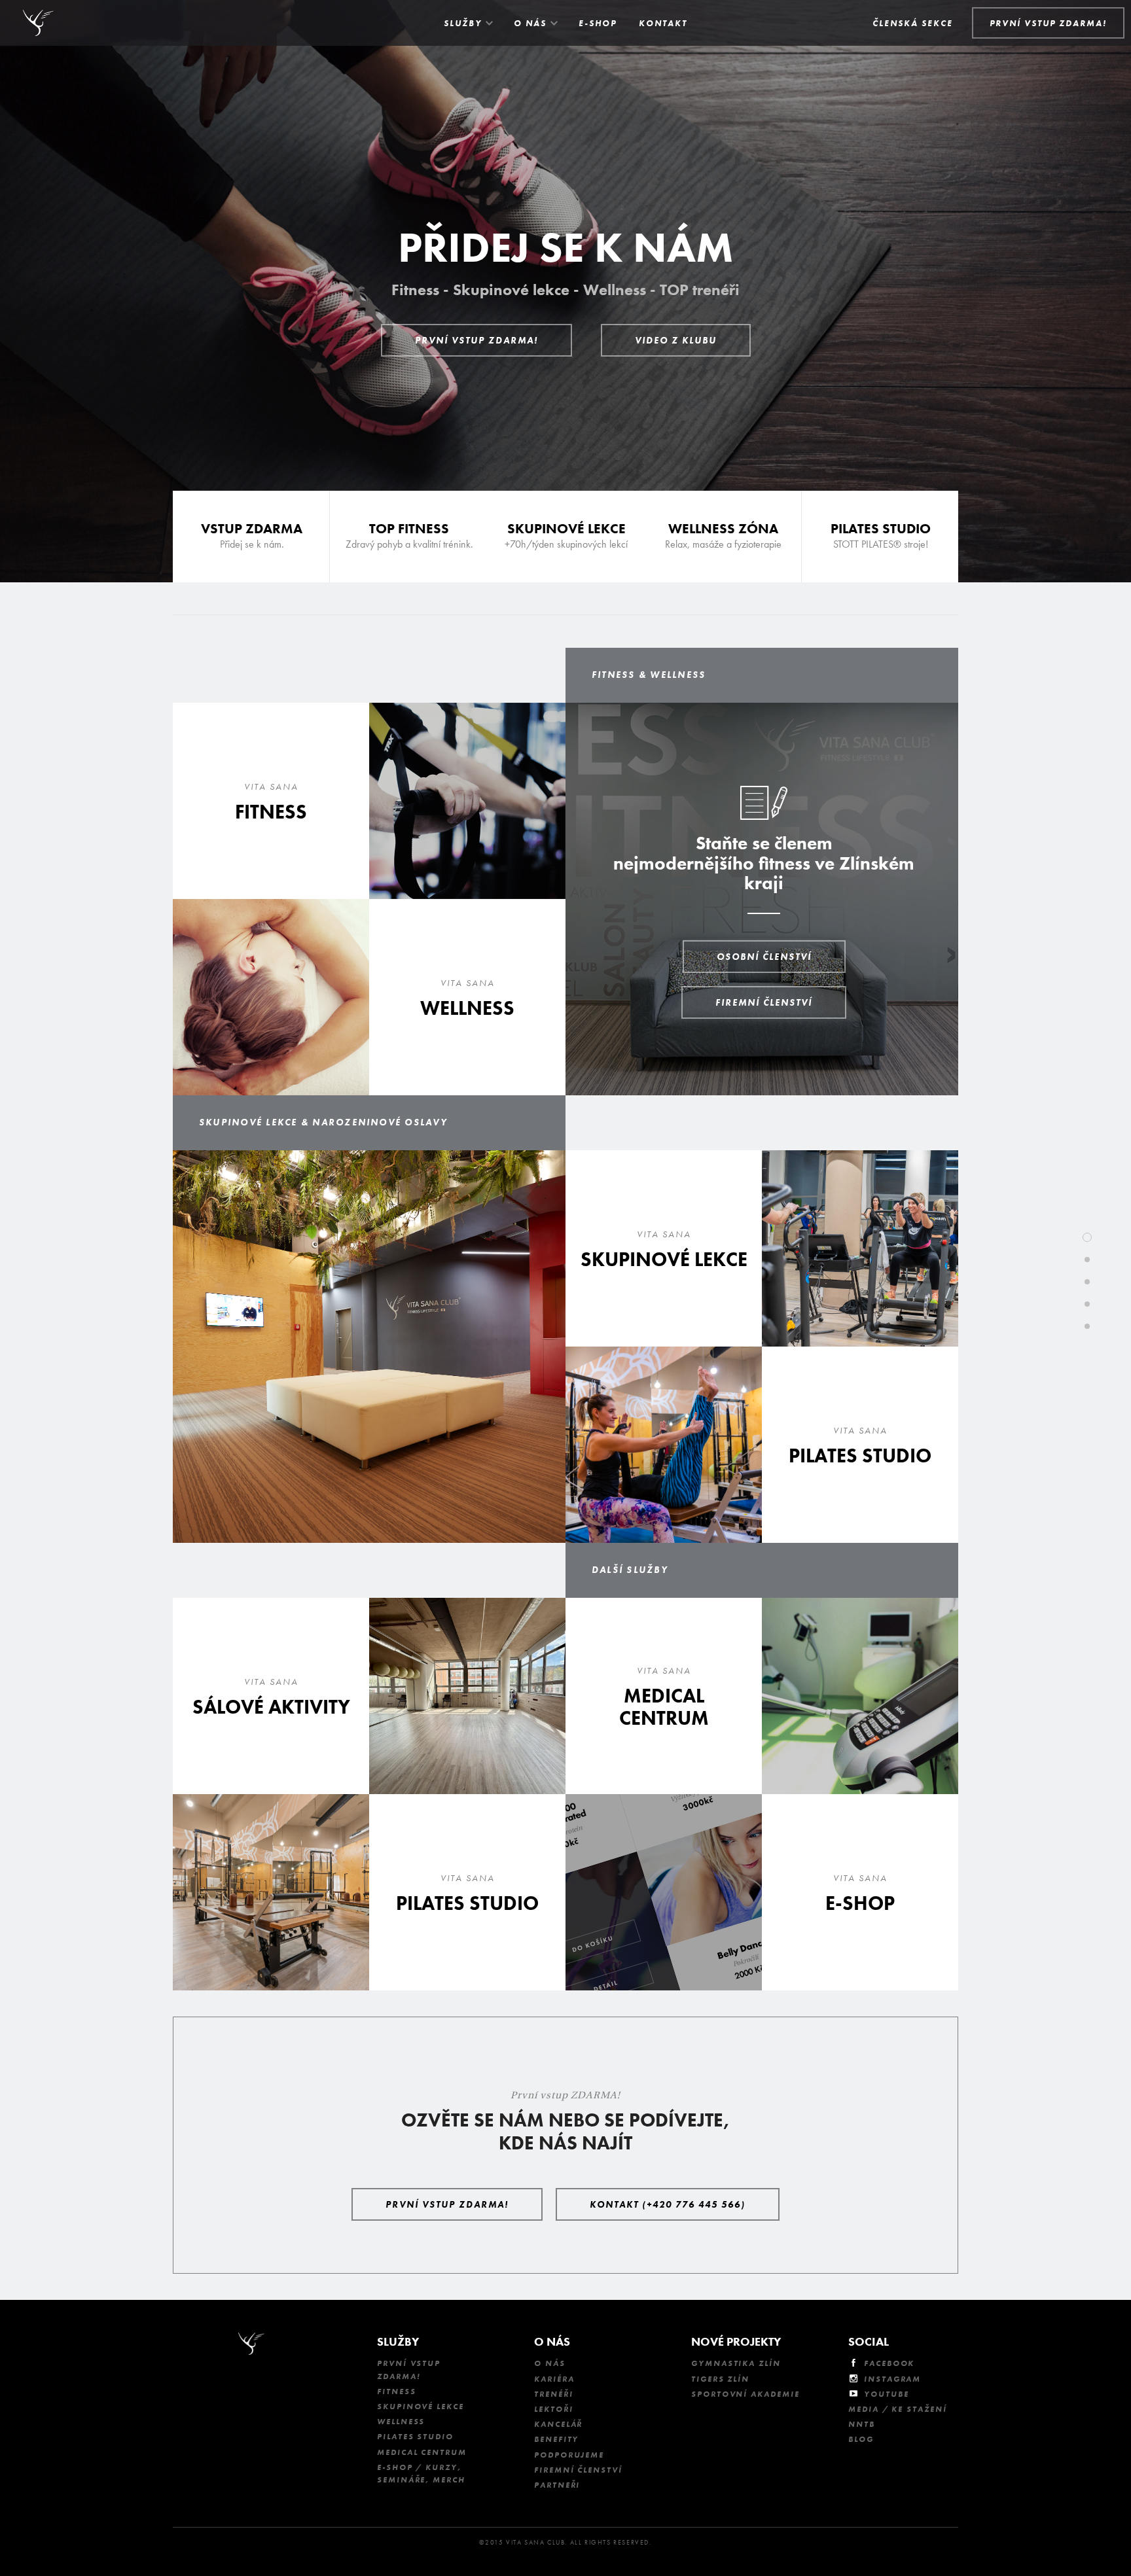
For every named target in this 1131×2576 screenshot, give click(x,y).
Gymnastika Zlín (736, 2363)
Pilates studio (415, 2437)
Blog (861, 2439)
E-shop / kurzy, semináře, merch (421, 2474)
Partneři (557, 2485)
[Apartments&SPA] (664, 1248)
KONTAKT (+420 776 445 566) (668, 2204)
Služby (463, 23)
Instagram (892, 2379)
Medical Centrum (422, 2452)
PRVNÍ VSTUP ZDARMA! (1048, 23)
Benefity (556, 2439)
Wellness (401, 2422)
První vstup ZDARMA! (476, 340)
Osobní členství (764, 957)
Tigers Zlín (720, 2379)
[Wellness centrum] (467, 997)
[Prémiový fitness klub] (271, 801)
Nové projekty (736, 2341)
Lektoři (553, 2409)
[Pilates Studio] (880, 537)
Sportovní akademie (745, 2394)
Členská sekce (913, 23)
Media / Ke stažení (898, 2409)
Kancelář (558, 2424)
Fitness (396, 2391)
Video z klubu (676, 340)
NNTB (862, 2424)
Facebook (889, 2363)
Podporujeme (569, 2455)
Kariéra (554, 2379)
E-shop (598, 23)
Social (869, 2341)
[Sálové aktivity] (271, 1696)
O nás (530, 23)
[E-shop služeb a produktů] (860, 1892)
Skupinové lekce (421, 2407)
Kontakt (663, 23)
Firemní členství (764, 1002)
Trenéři (553, 2394)
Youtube (886, 2394)
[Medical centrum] (664, 1696)
